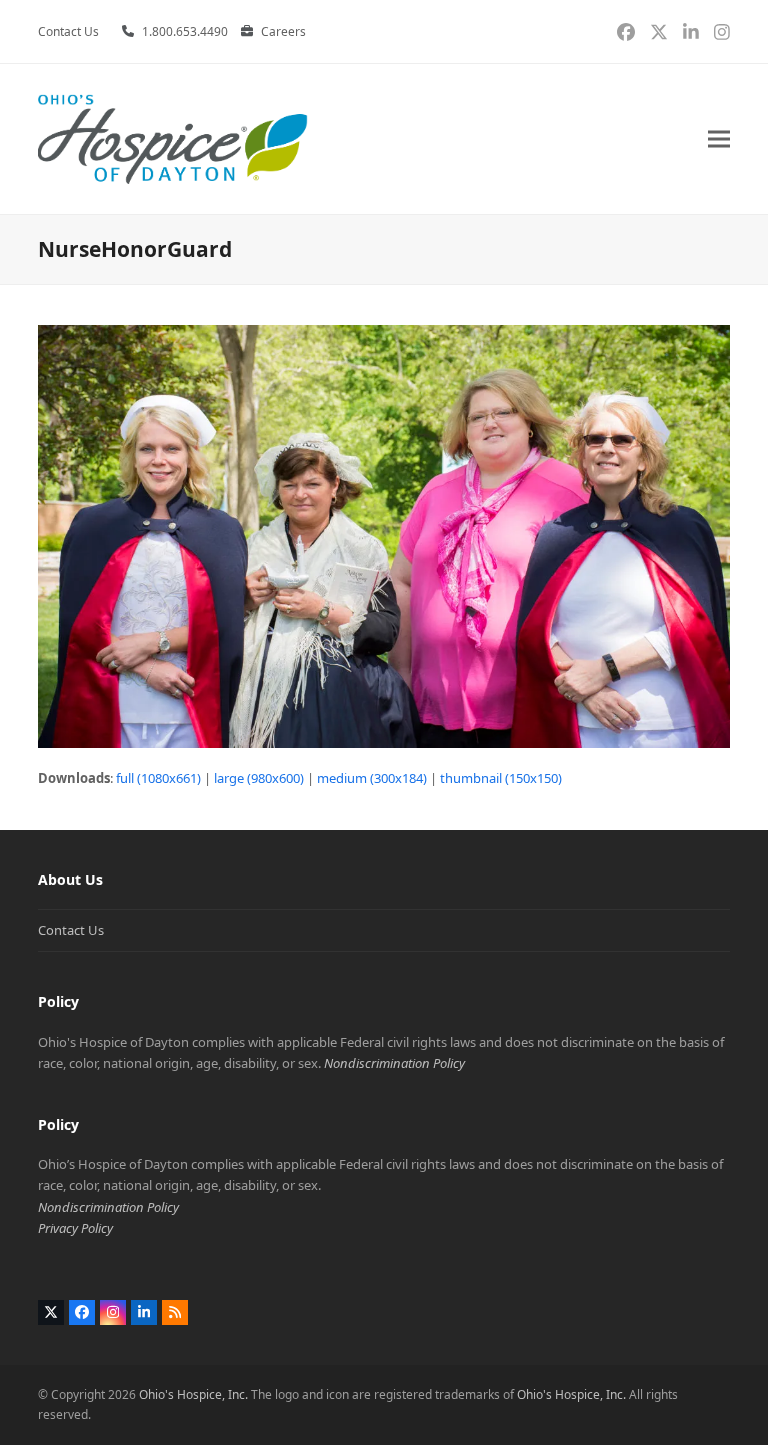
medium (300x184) (372, 778)
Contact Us (71, 930)
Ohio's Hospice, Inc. (193, 1394)
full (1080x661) (158, 778)
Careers (283, 31)
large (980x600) (259, 778)
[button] (719, 139)
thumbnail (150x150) (501, 778)
